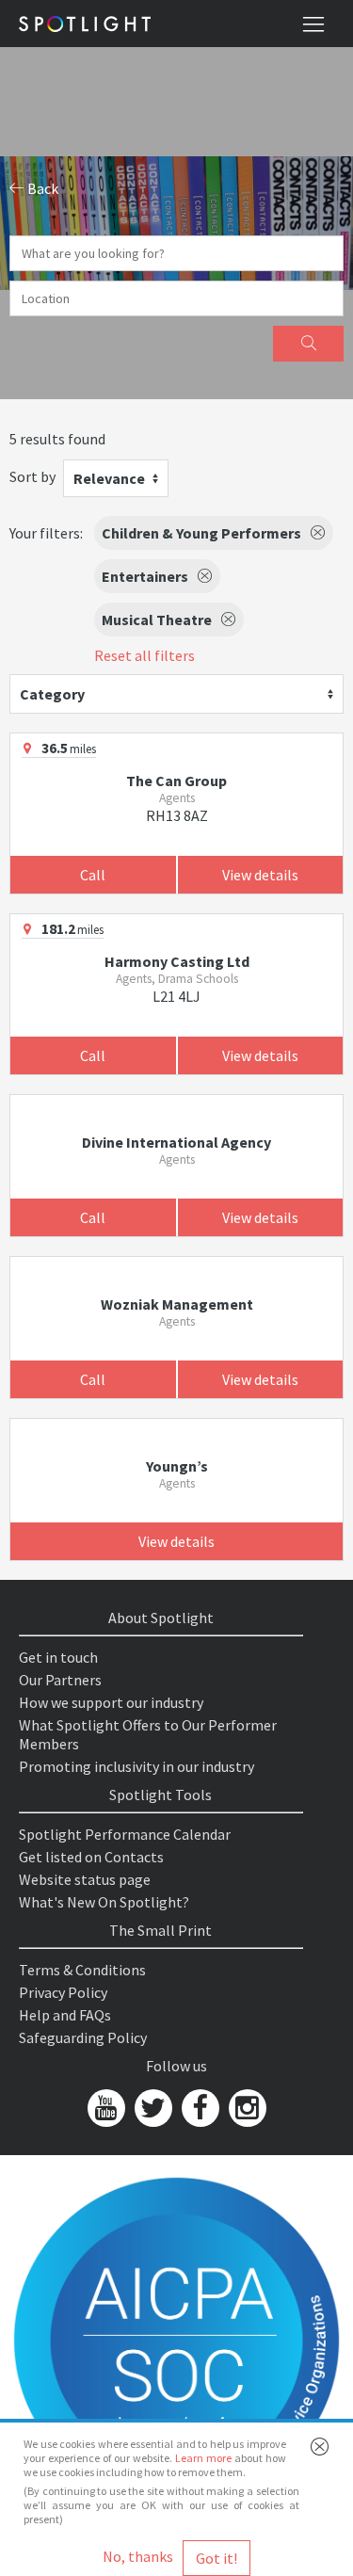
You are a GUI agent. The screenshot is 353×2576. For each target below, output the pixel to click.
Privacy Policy (63, 1992)
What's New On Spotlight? (104, 1902)
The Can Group (176, 781)
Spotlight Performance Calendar (125, 1834)
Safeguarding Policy (83, 2037)
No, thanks (138, 2556)
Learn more (203, 2458)
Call (93, 875)
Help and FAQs (65, 2015)
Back (41, 188)
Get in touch (58, 1657)
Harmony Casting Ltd (177, 961)
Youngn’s (177, 1466)
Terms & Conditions (82, 1970)
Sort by (32, 476)
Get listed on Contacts (91, 1857)
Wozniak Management (177, 1304)
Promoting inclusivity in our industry (136, 1766)
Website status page (85, 1879)
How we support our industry (111, 1702)
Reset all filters (144, 655)
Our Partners (60, 1680)
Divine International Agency (176, 1142)
